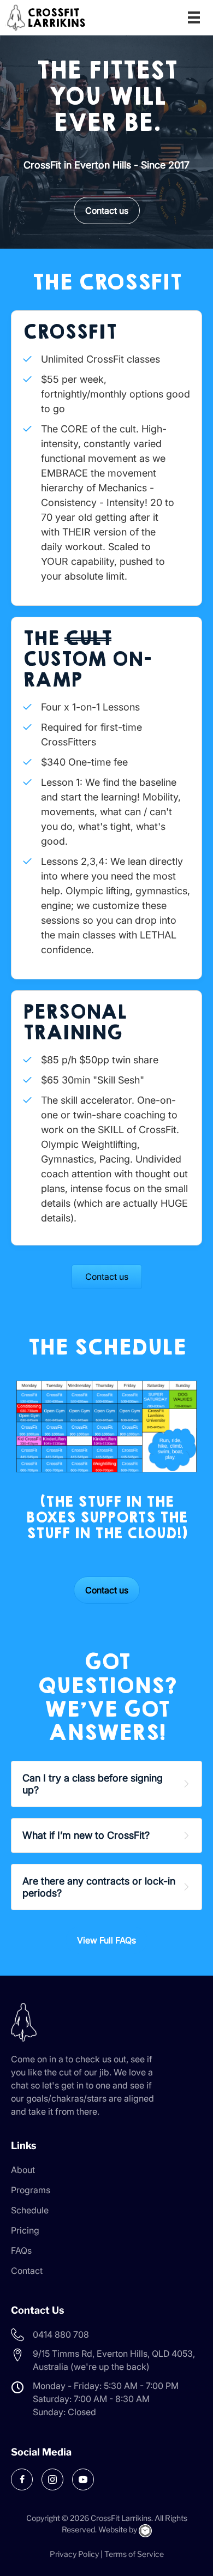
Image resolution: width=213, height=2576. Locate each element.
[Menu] (194, 17)
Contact (27, 2271)
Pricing (25, 2230)
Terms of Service (134, 2554)
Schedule (30, 2210)
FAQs (21, 2250)
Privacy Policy (74, 2554)
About (23, 2170)
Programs (31, 2190)
